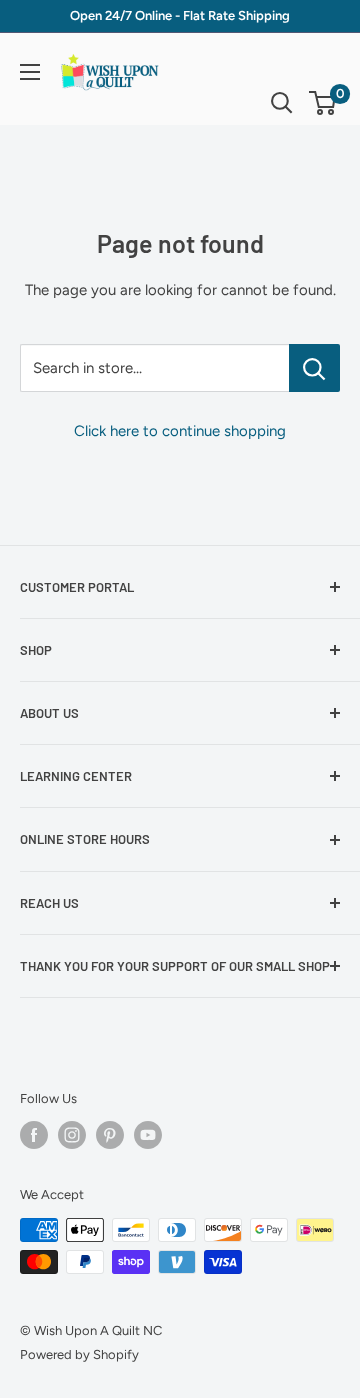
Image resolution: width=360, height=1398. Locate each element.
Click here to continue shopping (180, 431)
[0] (323, 103)
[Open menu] (30, 72)
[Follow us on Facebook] (34, 1135)
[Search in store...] (314, 368)
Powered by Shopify (79, 1354)
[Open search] (282, 103)
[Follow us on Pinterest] (110, 1135)
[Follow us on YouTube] (148, 1135)
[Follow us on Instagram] (72, 1135)
